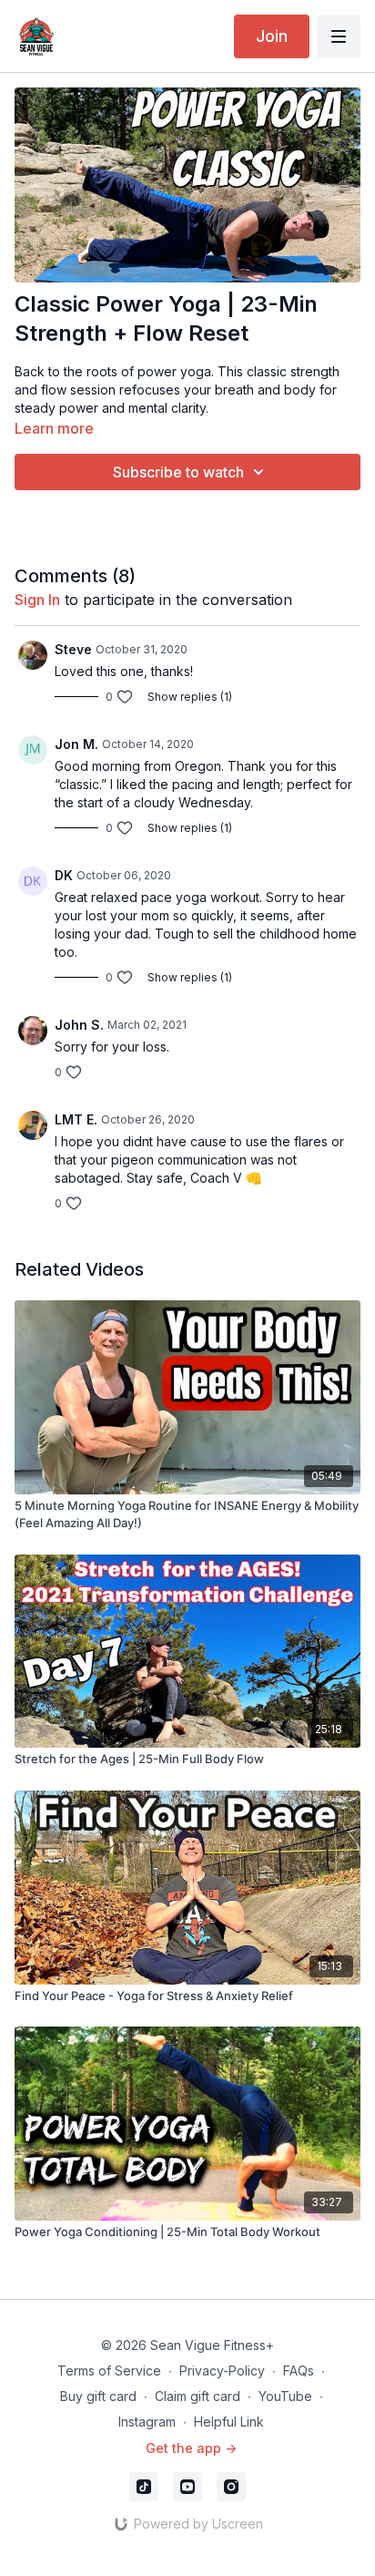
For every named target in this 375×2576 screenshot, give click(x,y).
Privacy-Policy (222, 2371)
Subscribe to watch (178, 472)
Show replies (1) (190, 697)
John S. (79, 1025)
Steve (73, 649)
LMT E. (76, 1119)
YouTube (285, 2396)
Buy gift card (98, 2396)
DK (64, 875)
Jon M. (76, 744)
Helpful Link (229, 2422)
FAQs (299, 2371)
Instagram (147, 2422)
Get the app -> (191, 2448)
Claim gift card (198, 2396)
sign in (37, 600)
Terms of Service (109, 2371)
